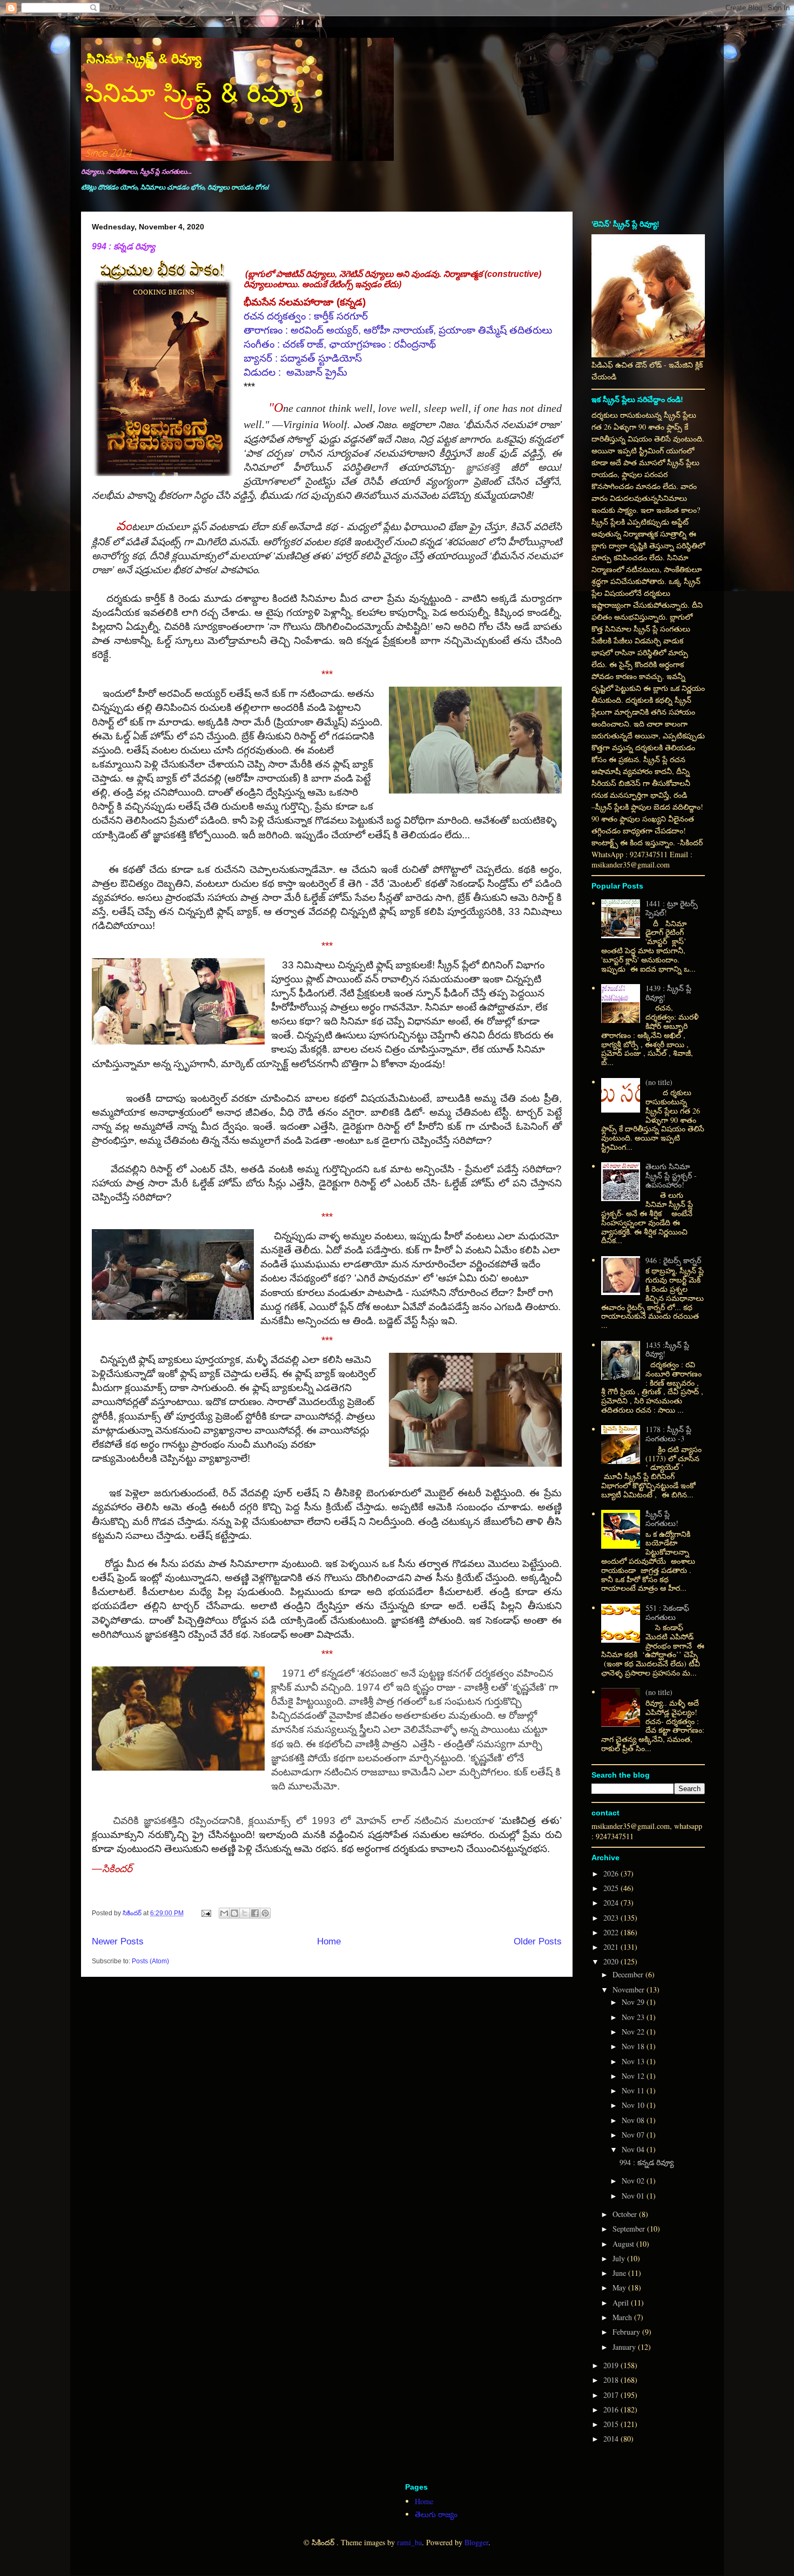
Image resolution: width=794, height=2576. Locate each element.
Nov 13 (634, 2061)
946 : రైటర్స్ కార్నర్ (673, 1260)
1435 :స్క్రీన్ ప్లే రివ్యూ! (667, 1350)
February (627, 2332)
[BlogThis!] (234, 1913)
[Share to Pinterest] (265, 1913)
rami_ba (409, 2542)
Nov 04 (634, 2149)
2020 (612, 1961)
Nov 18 (634, 2046)
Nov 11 (634, 2090)
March (623, 2317)
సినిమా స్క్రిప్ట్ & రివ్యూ (144, 59)
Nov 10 (634, 2105)
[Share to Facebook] (255, 1913)
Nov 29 (634, 2002)
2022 (612, 1932)
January (625, 2347)
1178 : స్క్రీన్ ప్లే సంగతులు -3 (668, 1434)
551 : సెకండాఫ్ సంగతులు (667, 1612)
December (629, 1974)
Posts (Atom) (150, 1961)
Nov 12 (634, 2076)
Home (329, 1941)
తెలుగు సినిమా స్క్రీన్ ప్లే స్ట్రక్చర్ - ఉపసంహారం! (671, 1175)
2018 (612, 2380)
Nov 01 (634, 2196)
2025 (612, 1888)
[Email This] (224, 1913)
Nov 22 (634, 2032)
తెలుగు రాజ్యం (436, 2514)
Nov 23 (634, 2017)
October (626, 2214)
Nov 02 (634, 2181)
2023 (612, 1918)
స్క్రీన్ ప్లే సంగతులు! (662, 1519)
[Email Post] (206, 1913)
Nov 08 (634, 2120)
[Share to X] (245, 1913)
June (620, 2273)
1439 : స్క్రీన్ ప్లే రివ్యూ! (668, 993)
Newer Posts (118, 1941)
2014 (612, 2439)
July (620, 2258)
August (624, 2244)
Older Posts (538, 1941)
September (630, 2229)
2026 (612, 1873)
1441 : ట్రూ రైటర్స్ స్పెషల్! (672, 908)
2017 (612, 2395)
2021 (612, 1947)
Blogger (476, 2542)
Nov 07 (634, 2135)
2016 (612, 2409)
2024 (612, 1903)
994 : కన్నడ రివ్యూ (123, 246)
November (630, 1989)
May (620, 2287)
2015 (612, 2424)
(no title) (659, 1082)
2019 (612, 2365)
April (622, 2303)
